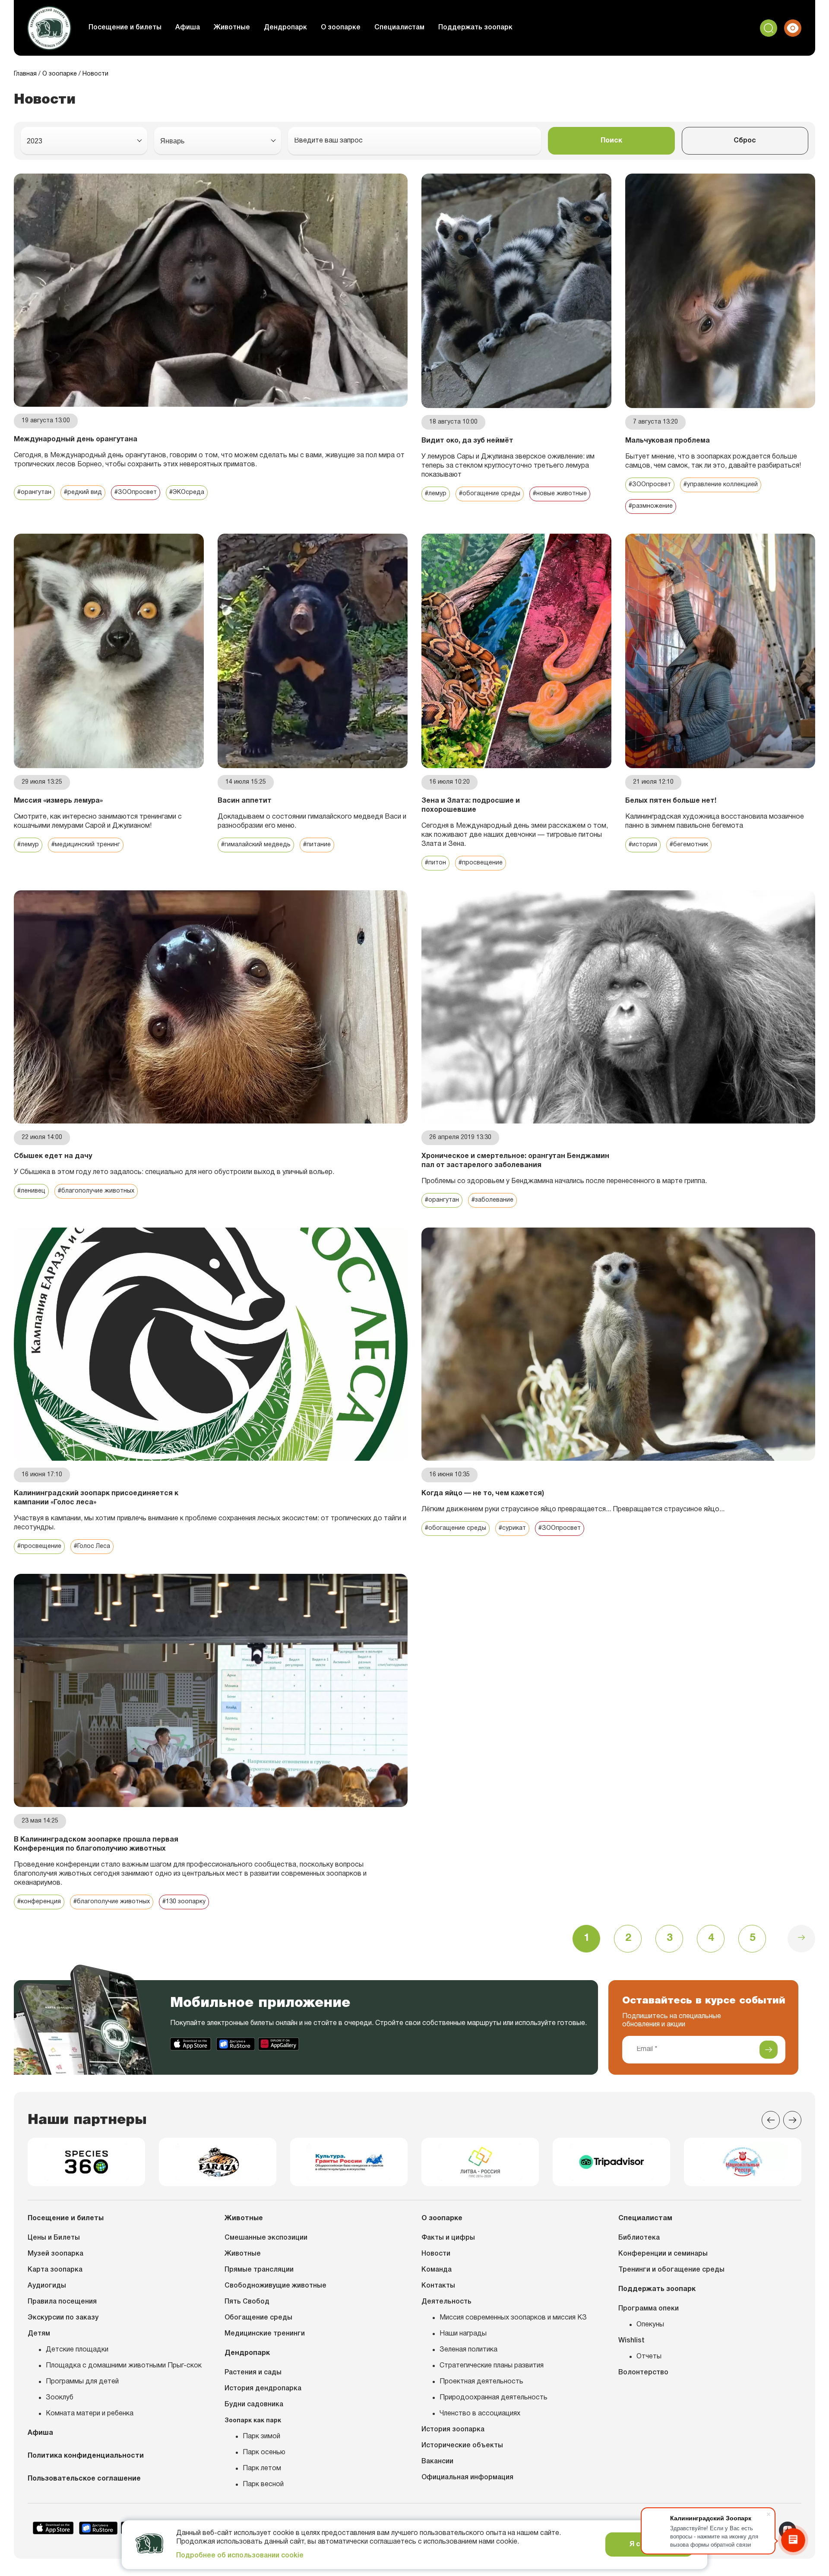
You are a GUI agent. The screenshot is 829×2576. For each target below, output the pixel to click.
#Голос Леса (92, 1546)
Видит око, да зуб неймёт (467, 441)
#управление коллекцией (721, 485)
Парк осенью (264, 2453)
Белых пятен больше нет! (671, 801)
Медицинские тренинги (265, 2334)
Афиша (188, 28)
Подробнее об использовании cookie (240, 2556)
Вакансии (437, 2462)
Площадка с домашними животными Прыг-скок (124, 2366)
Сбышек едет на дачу (53, 1156)
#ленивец (31, 1191)
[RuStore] (236, 2044)
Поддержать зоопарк (475, 28)
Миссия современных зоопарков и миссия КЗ (513, 2318)
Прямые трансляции (259, 2270)
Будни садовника (254, 2405)
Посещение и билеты (125, 28)
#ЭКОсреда (187, 492)
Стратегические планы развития (492, 2366)
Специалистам (399, 28)
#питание (317, 845)
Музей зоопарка (55, 2254)
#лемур (436, 494)
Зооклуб (60, 2398)
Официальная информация (467, 2478)
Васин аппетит (245, 801)
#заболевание (492, 1200)
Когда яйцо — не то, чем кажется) (483, 1494)
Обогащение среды (258, 2318)
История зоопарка (453, 2430)
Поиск (611, 141)
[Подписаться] (769, 2050)
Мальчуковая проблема (668, 441)
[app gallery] (279, 2044)
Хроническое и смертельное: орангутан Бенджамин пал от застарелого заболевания (515, 1161)
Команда (437, 2270)
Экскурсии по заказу (63, 2318)
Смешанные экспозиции (266, 2238)
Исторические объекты (462, 2446)
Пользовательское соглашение (84, 2479)
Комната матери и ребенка (90, 2414)
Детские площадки (77, 2350)
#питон (435, 863)
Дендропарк (285, 28)
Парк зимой (261, 2437)
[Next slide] (792, 2120)
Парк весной (263, 2484)
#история (643, 845)
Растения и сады (253, 2373)
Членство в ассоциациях (480, 2414)
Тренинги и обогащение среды (671, 2270)
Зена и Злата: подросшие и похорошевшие (471, 805)
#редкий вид (83, 492)
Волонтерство (643, 2373)
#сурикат (512, 1528)
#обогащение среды (490, 494)
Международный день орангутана (76, 440)
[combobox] (84, 141)
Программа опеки (649, 2309)
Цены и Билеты (54, 2238)
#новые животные (560, 494)
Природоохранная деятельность (494, 2398)
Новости (436, 2254)
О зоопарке (341, 28)
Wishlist (631, 2341)
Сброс (745, 141)
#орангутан (34, 492)
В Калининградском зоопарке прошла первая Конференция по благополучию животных (96, 1844)
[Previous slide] (771, 2120)
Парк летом (262, 2468)
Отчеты (649, 2357)
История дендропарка (263, 2389)
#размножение (651, 506)
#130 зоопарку (184, 1902)
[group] (86, 2162)
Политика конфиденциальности (86, 2456)
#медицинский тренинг (86, 845)
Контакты (438, 2286)
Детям (39, 2334)
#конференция (39, 1902)
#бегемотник (689, 845)
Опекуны (650, 2325)
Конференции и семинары (663, 2254)
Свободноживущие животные (275, 2286)
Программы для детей (82, 2382)
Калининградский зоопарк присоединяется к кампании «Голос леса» (96, 1498)
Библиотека (639, 2238)
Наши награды (463, 2334)
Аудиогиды (47, 2286)
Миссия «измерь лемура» (58, 801)
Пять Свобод (247, 2302)
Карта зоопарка (55, 2270)
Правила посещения (62, 2302)
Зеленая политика (468, 2350)
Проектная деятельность (481, 2382)
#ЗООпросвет (136, 492)
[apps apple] (191, 2044)
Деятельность (446, 2302)
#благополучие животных (96, 1191)
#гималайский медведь (256, 845)
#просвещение (481, 863)
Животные (232, 28)
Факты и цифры (448, 2238)
